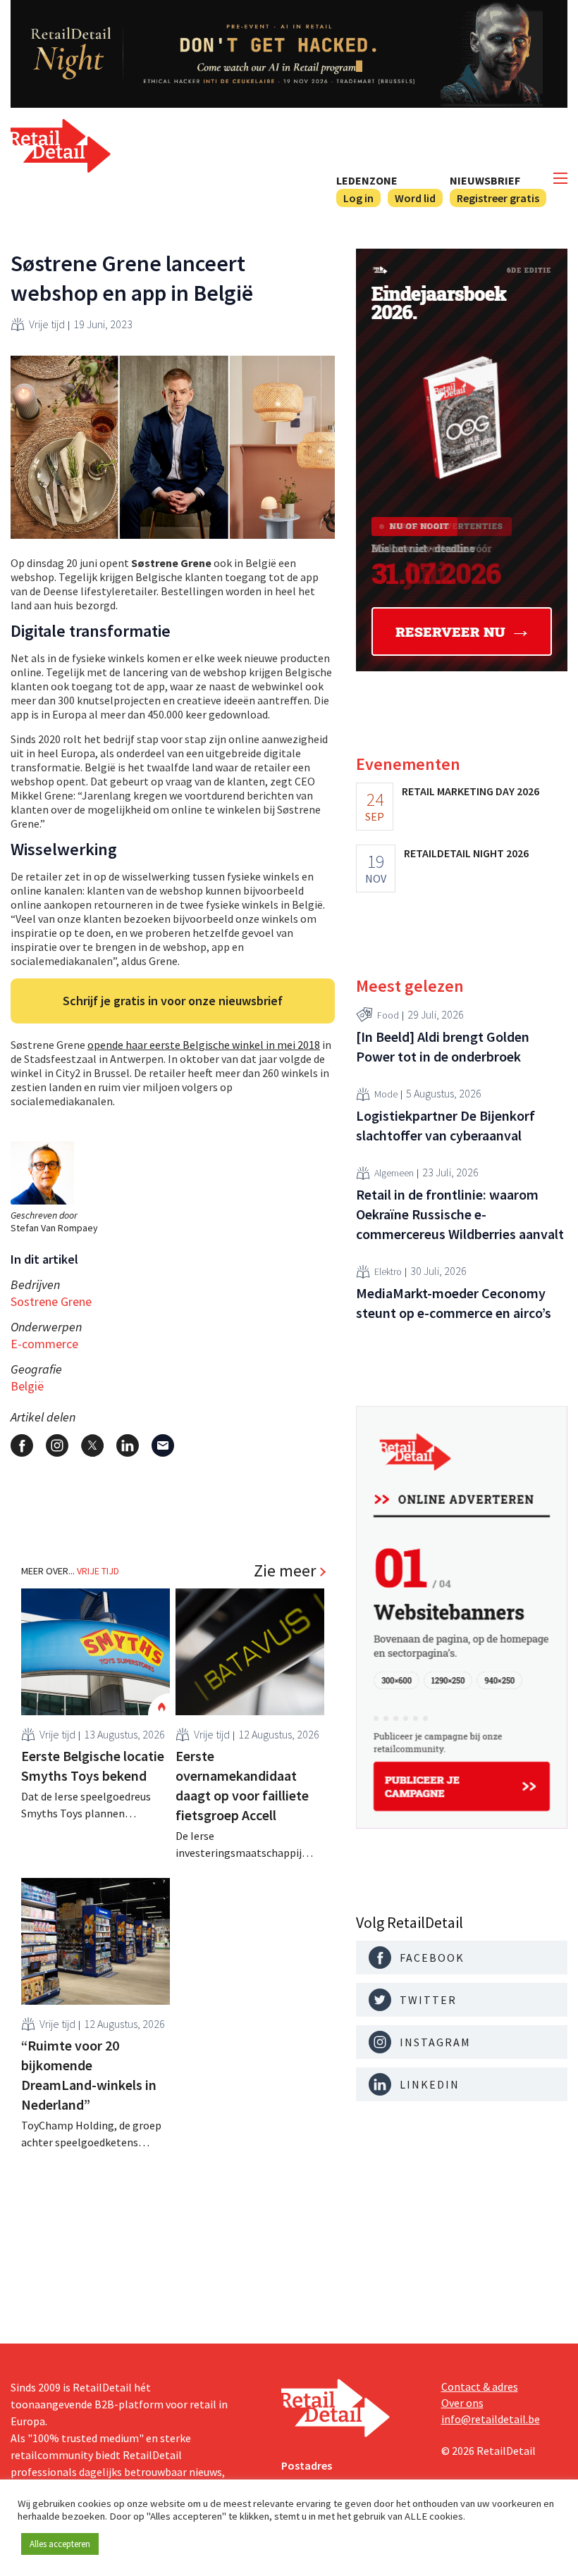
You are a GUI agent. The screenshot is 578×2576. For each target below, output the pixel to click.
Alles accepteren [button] (60, 2544)
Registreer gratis (498, 198)
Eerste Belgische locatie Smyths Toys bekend (93, 1766)
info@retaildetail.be (491, 2419)
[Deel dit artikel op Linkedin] (128, 1445)
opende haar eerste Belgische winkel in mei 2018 (204, 1045)
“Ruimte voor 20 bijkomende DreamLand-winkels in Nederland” (89, 2075)
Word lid (415, 198)
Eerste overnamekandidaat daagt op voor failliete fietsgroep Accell (242, 1785)
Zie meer (285, 1571)
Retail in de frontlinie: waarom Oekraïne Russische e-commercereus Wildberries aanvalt (460, 1214)
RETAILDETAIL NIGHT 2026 (466, 853)
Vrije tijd (47, 324)
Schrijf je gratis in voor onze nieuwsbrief (173, 1001)
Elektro (388, 1271)
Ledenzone (367, 180)
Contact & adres (480, 2387)
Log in (358, 198)
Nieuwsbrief (485, 180)
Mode (386, 1094)
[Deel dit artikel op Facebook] (22, 1445)
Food (388, 1015)
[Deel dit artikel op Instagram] (57, 1445)
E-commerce (44, 1344)
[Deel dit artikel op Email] (163, 1445)
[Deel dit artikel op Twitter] (92, 1445)
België (27, 1386)
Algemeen (394, 1173)
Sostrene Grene (51, 1301)
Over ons (462, 2403)
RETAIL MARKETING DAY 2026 (471, 791)
